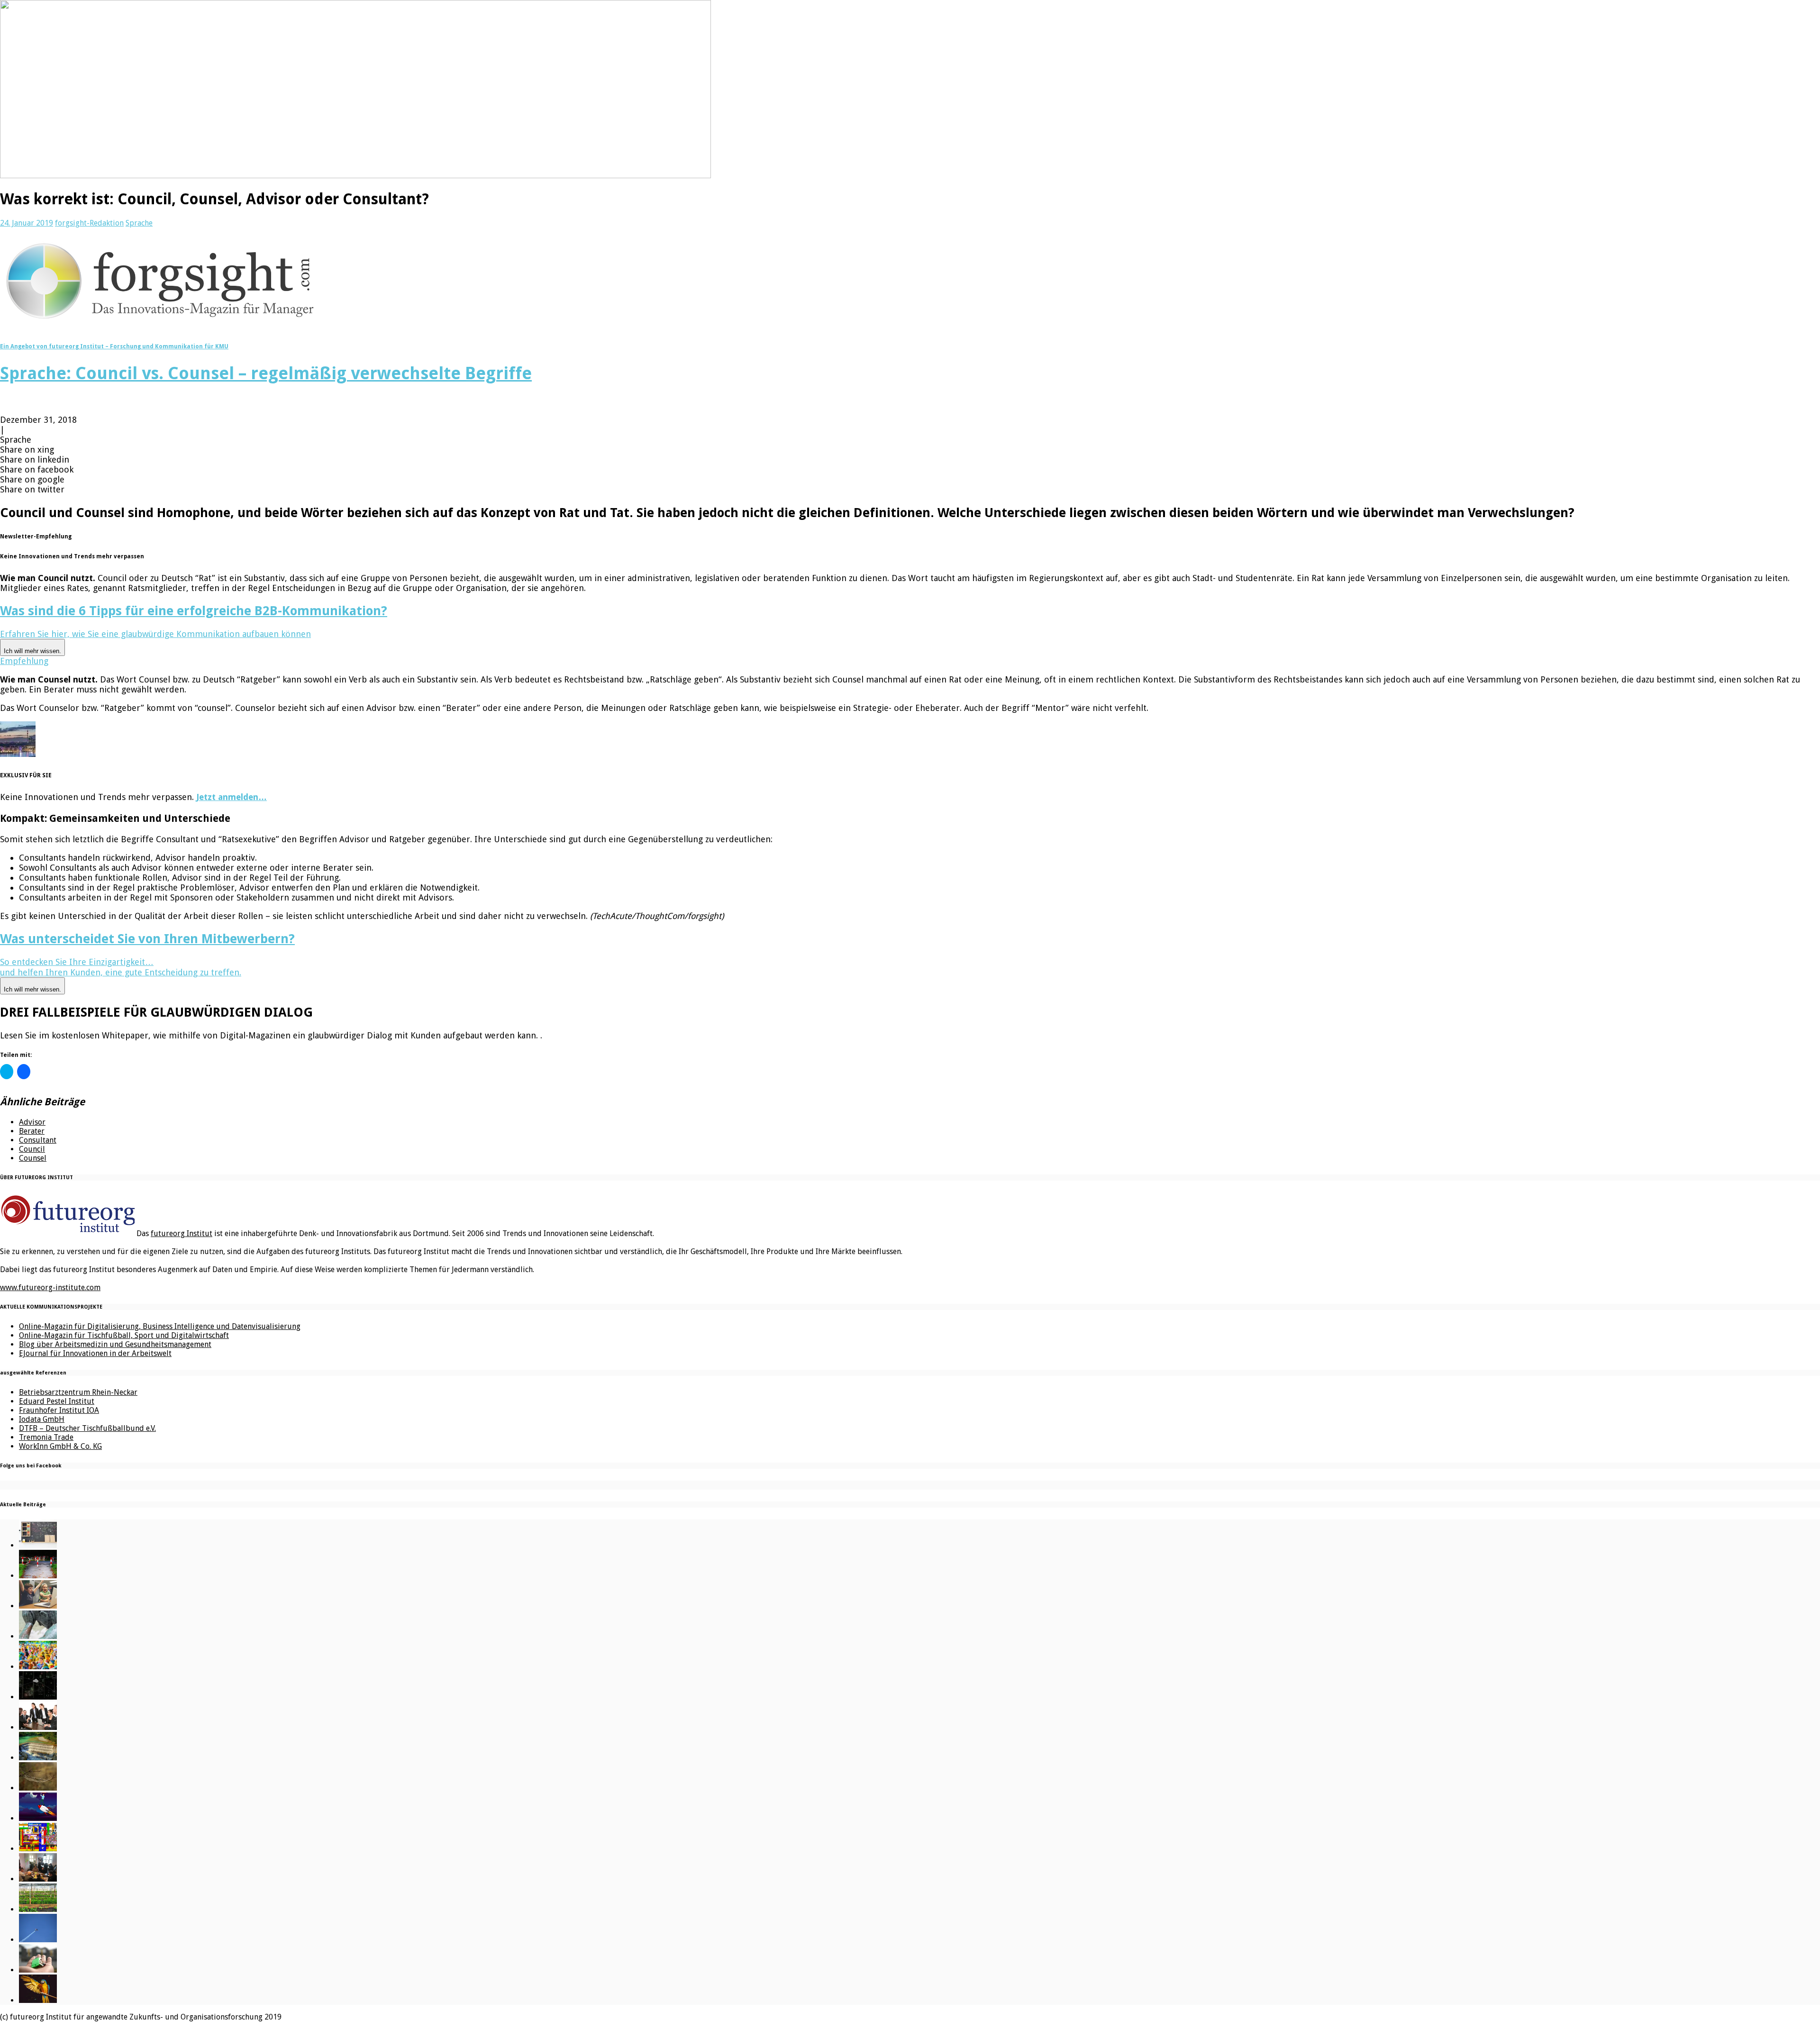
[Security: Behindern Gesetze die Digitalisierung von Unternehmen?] (38, 1576)
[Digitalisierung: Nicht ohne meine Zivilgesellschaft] (38, 1667)
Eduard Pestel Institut (57, 1401)
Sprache (139, 223)
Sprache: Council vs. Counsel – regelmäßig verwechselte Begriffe (266, 373)
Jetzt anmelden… (232, 797)
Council (32, 1149)
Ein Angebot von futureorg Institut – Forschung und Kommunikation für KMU (114, 346)
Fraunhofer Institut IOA (59, 1410)
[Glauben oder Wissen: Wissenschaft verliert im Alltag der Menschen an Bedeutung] (38, 1636)
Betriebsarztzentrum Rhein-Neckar (78, 1392)
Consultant (38, 1140)
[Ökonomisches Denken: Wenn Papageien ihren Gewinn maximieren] (38, 2000)
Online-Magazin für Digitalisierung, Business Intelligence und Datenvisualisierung (160, 1326)
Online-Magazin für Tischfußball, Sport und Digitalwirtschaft (124, 1335)
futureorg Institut (182, 1233)
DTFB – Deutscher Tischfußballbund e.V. (87, 1428)
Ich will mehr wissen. (32, 651)
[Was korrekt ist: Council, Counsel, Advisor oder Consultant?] (38, 1727)
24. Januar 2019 (27, 223)
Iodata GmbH (42, 1419)
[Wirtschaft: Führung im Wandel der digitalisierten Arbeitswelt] (38, 1940)
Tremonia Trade (46, 1437)
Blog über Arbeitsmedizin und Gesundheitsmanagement (115, 1344)
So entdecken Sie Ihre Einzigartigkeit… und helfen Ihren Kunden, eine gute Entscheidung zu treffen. (121, 975)
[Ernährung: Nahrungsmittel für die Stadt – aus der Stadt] (38, 1909)
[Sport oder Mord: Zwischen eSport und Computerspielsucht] (38, 1606)
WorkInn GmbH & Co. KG (60, 1446)
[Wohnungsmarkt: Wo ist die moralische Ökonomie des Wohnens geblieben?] (38, 1970)
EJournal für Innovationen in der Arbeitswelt (95, 1353)
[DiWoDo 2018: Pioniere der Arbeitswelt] (38, 1879)
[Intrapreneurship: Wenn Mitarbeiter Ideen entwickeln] (38, 1818)
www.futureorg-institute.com (50, 1287)
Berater (32, 1131)
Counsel (33, 1158)
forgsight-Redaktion (89, 223)
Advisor (32, 1122)
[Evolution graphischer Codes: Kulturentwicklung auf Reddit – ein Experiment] (38, 1849)
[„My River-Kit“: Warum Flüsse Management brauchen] (38, 1758)
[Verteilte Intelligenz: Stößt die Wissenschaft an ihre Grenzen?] (38, 1697)
